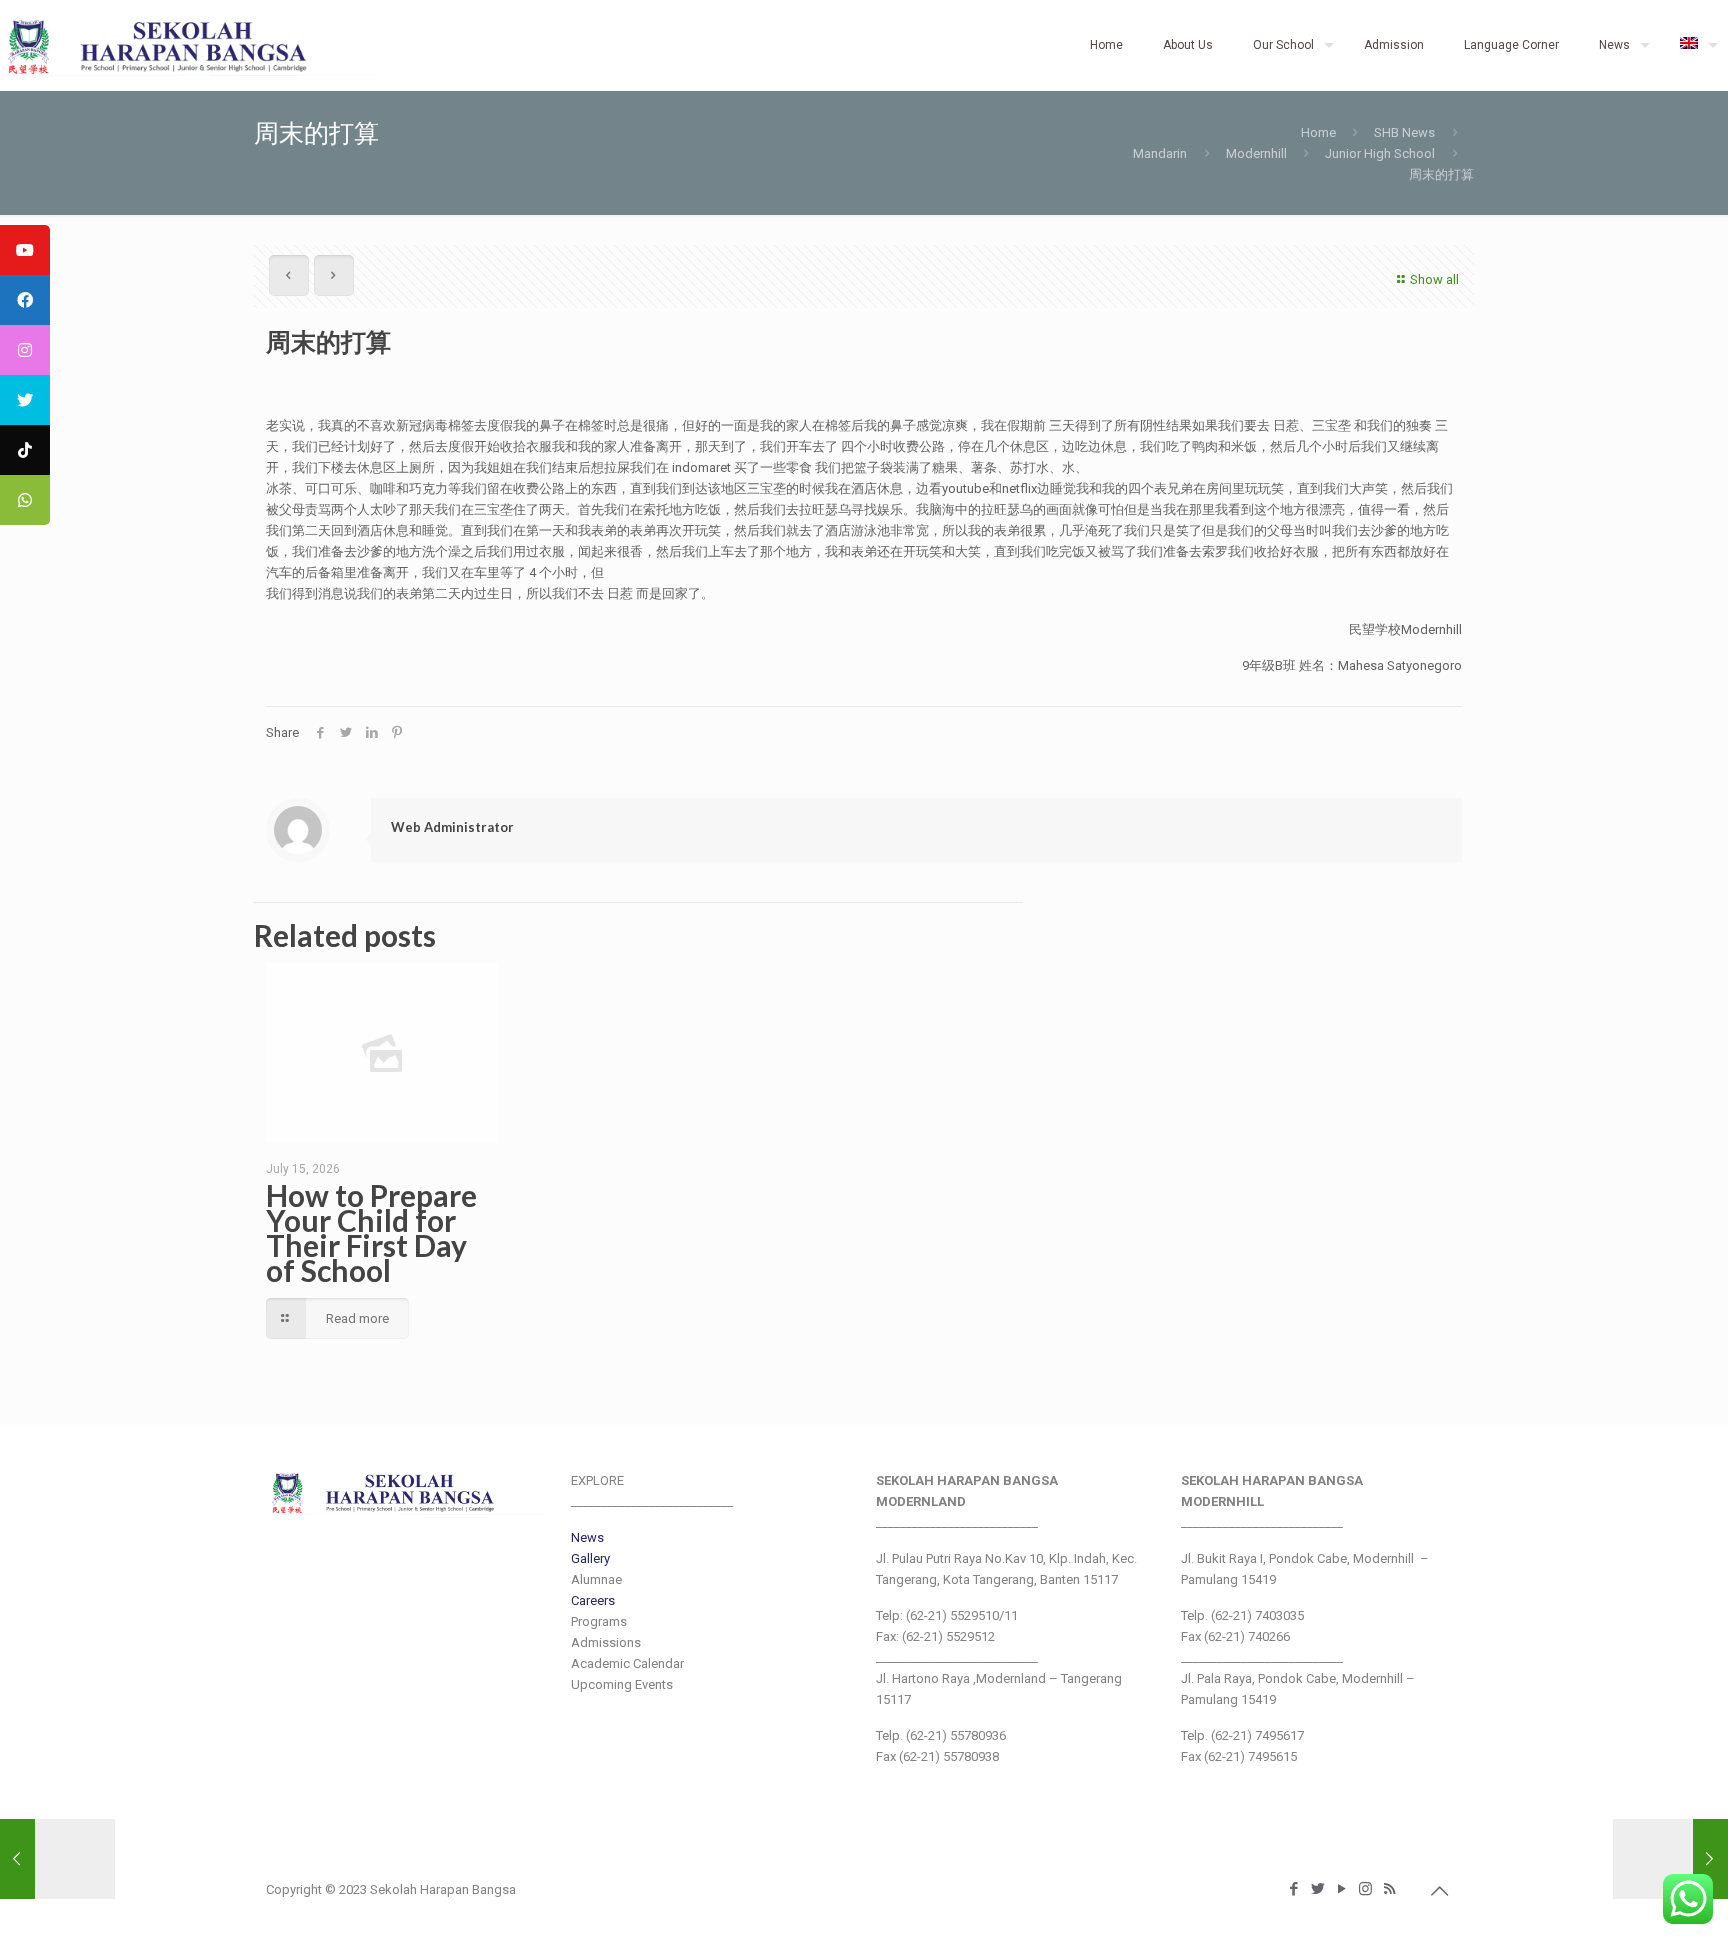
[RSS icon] (1391, 1889)
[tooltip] (25, 250)
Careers (593, 1600)
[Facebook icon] (1295, 1889)
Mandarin (1160, 153)
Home (1318, 132)
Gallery (590, 1558)
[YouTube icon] (1343, 1889)
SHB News (1404, 132)
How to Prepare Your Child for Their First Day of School (371, 1232)
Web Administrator (452, 827)
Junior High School (1380, 153)
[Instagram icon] (1367, 1889)
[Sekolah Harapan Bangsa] (189, 45)
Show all (1434, 279)
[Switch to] (1694, 45)
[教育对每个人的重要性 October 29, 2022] (1670, 1859)
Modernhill (1256, 153)
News (587, 1537)
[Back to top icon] (1441, 1891)
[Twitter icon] (1319, 1889)
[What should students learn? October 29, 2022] (57, 1859)
